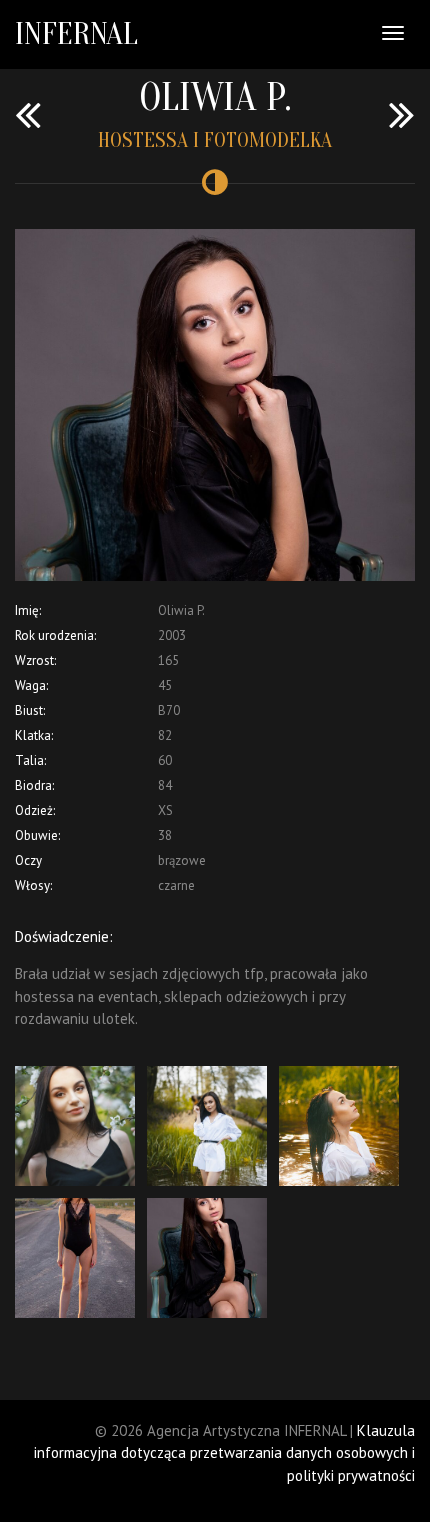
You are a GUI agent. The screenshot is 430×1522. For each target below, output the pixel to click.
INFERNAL (76, 33)
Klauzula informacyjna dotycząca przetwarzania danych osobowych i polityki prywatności (224, 1453)
